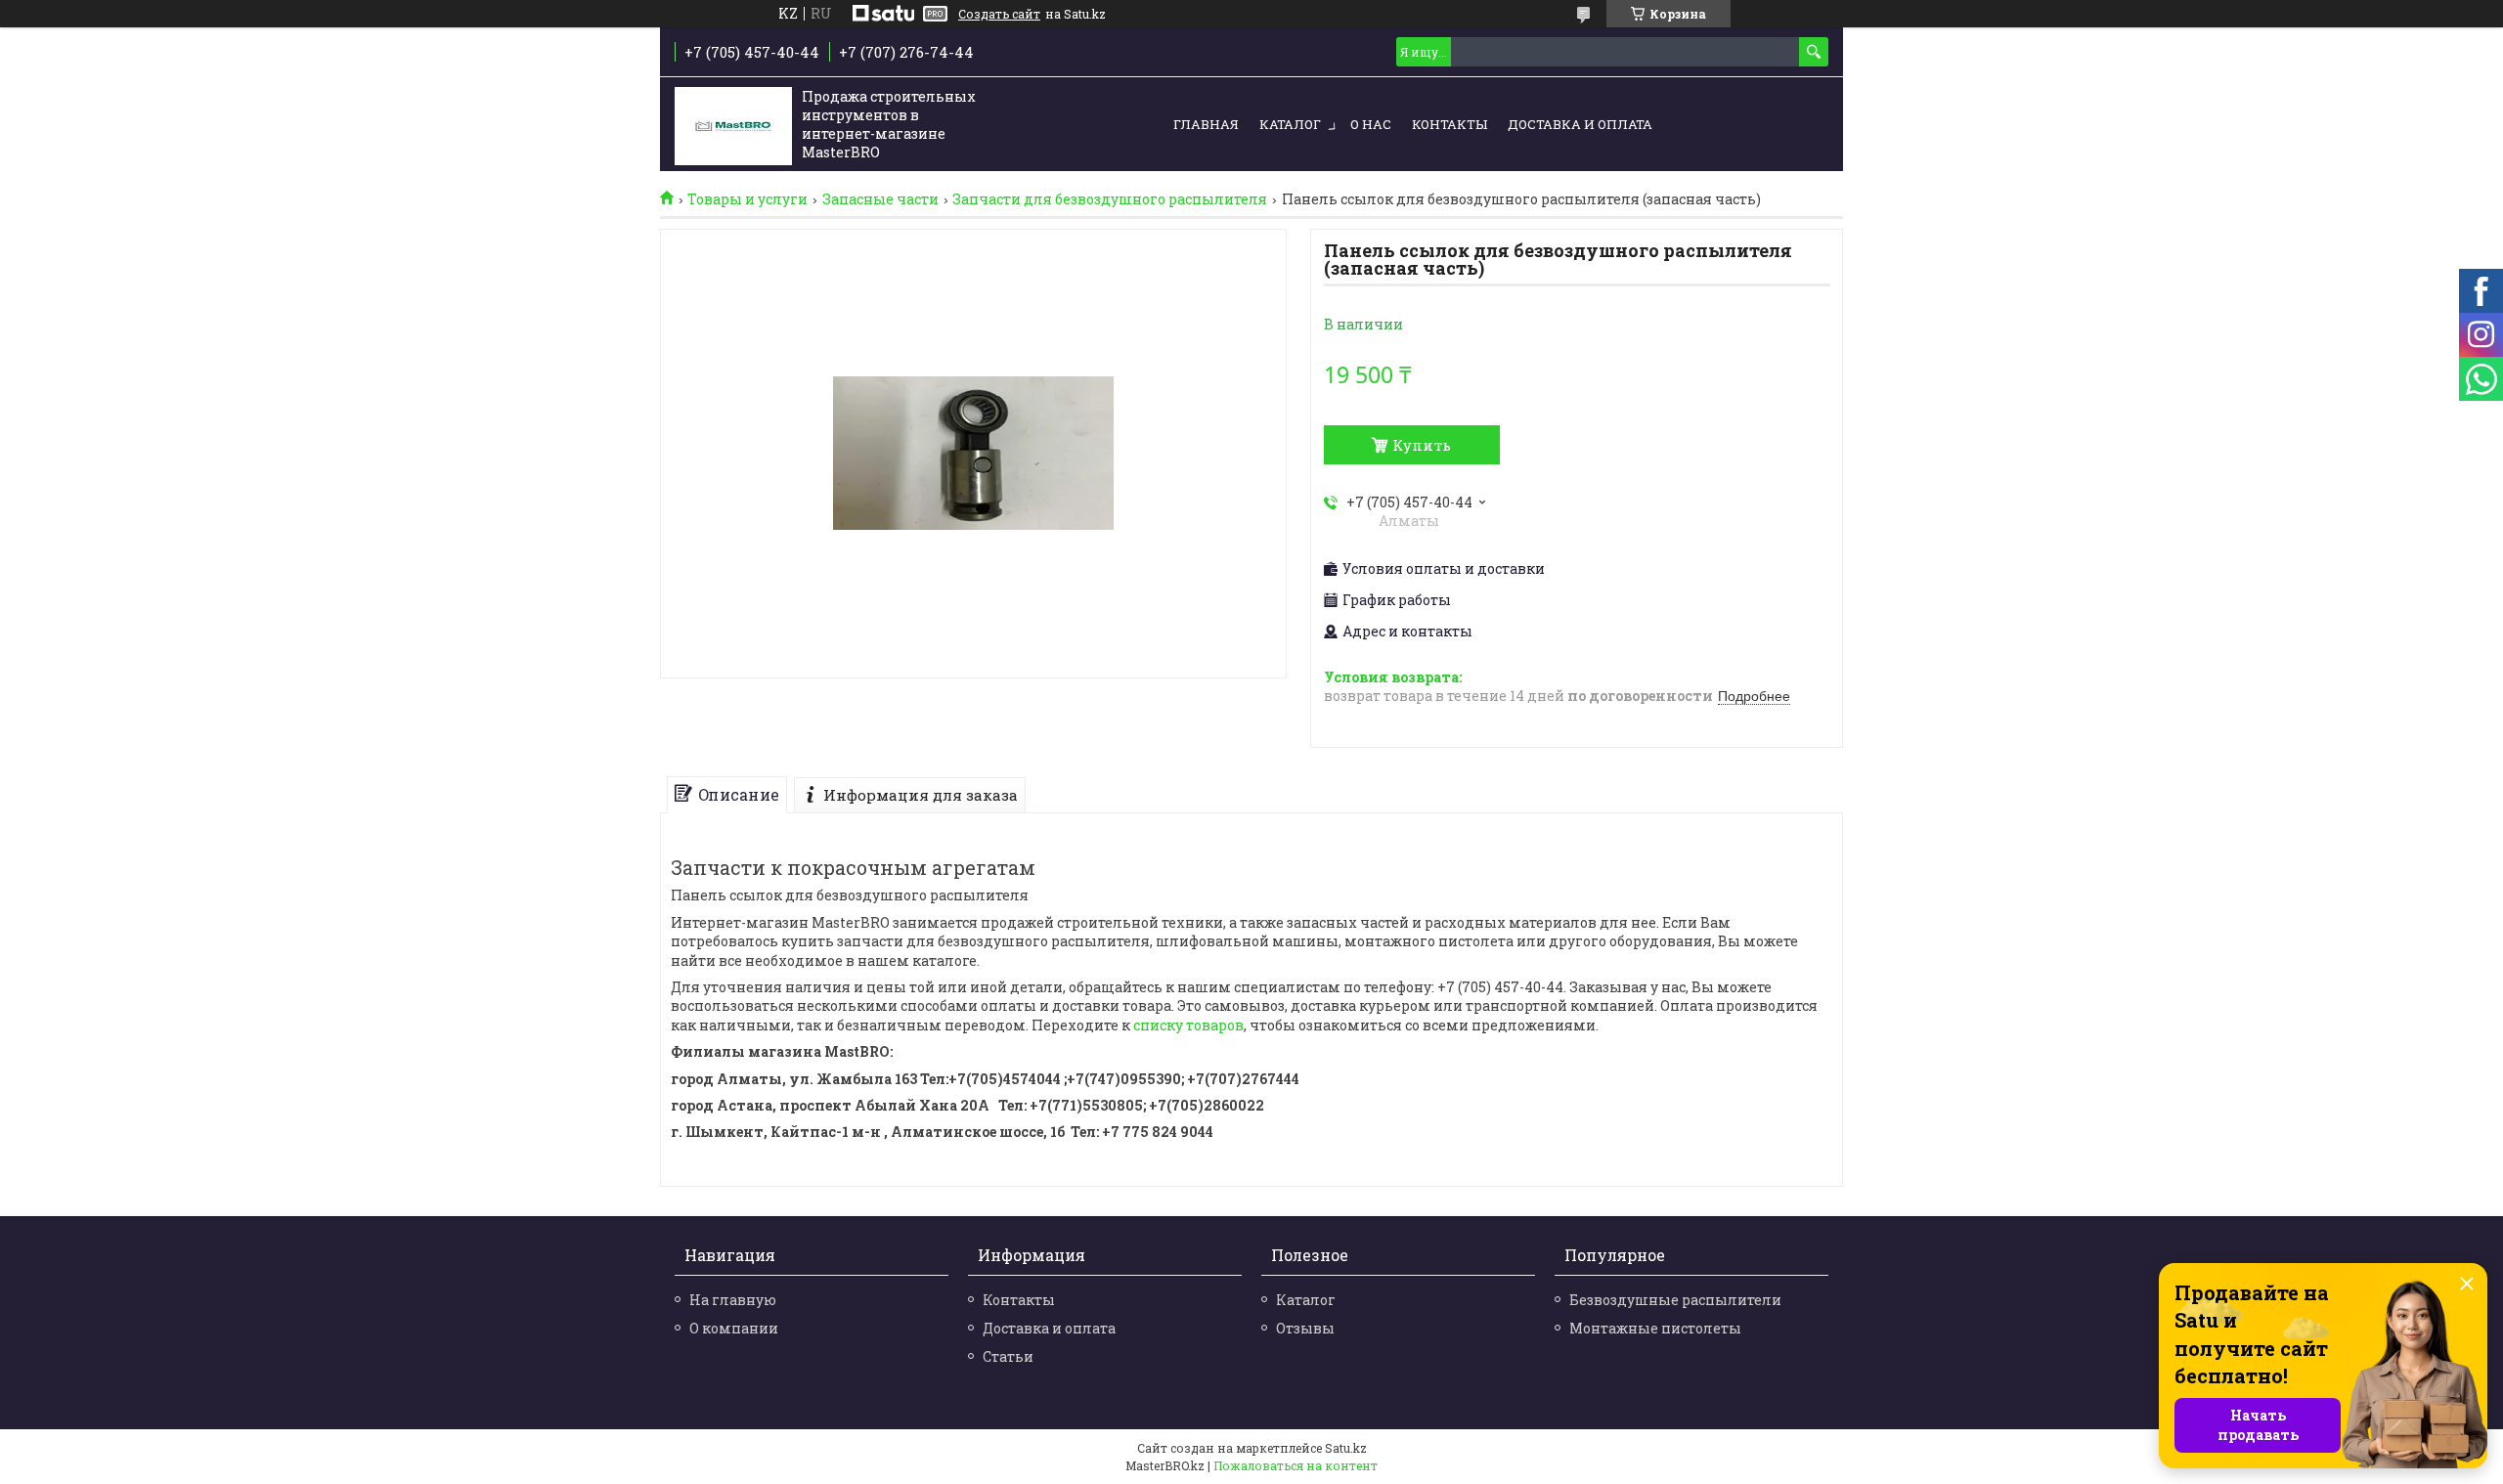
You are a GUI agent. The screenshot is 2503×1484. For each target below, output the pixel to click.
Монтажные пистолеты (1655, 1328)
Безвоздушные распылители (1675, 1300)
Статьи (1008, 1356)
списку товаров (1188, 1025)
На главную (733, 1300)
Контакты (1449, 124)
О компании (734, 1328)
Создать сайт (999, 14)
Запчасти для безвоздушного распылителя (1110, 199)
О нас (1371, 124)
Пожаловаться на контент (1295, 1465)
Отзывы (1305, 1328)
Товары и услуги (747, 199)
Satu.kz (1346, 1448)
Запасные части (880, 199)
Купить (1422, 445)
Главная (1206, 124)
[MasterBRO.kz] (733, 126)
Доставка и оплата (1580, 124)
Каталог (1290, 124)
